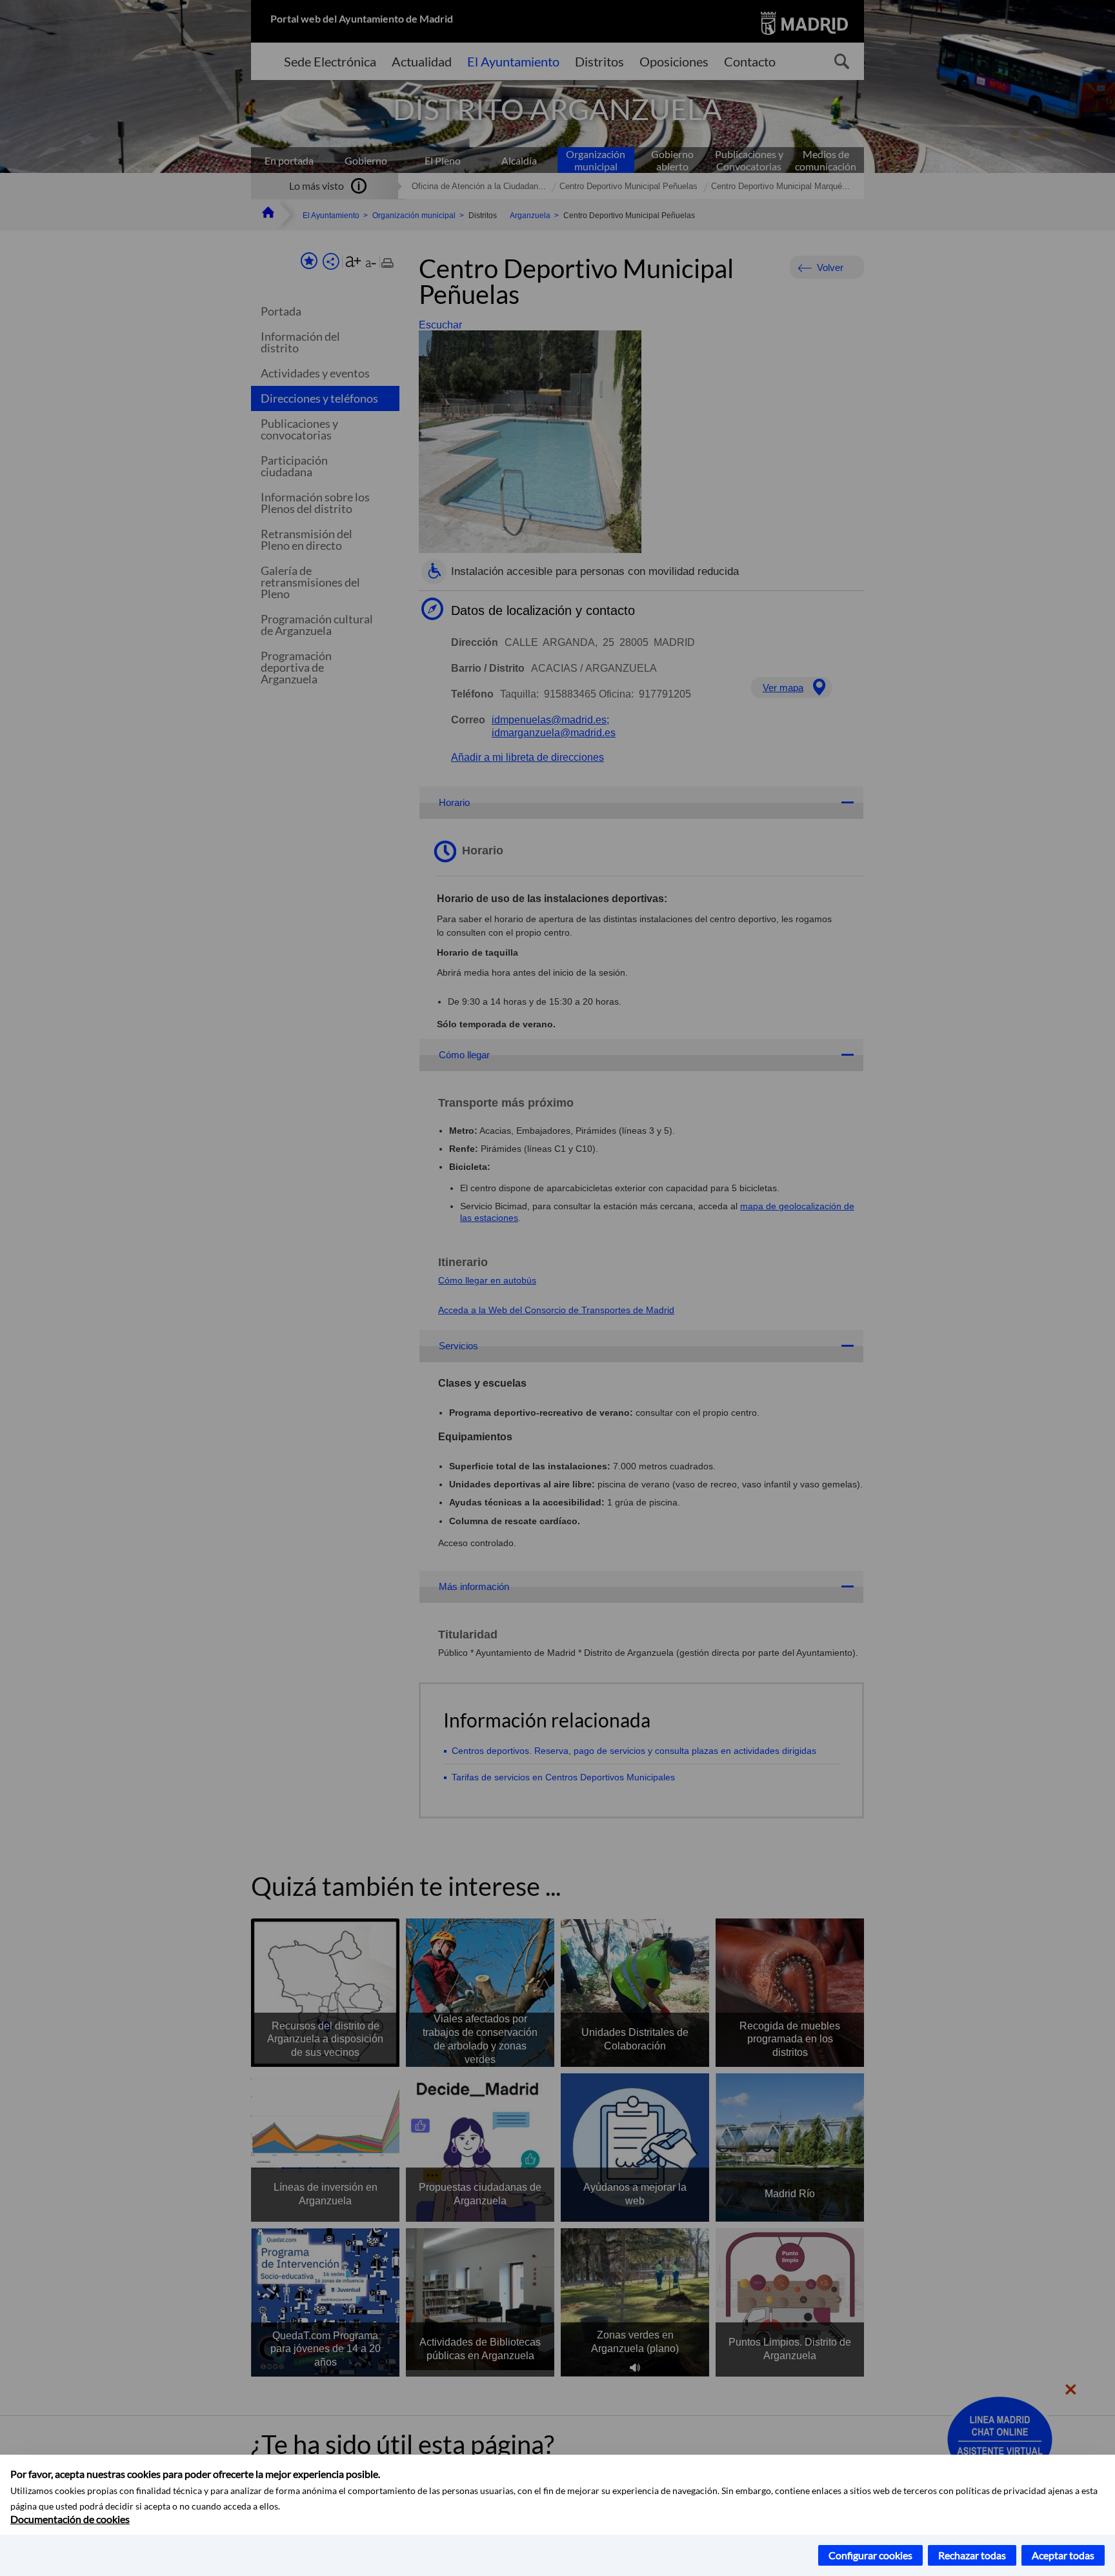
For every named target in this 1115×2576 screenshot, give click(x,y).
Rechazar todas (972, 2555)
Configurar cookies (870, 2555)
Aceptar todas (1063, 2555)
